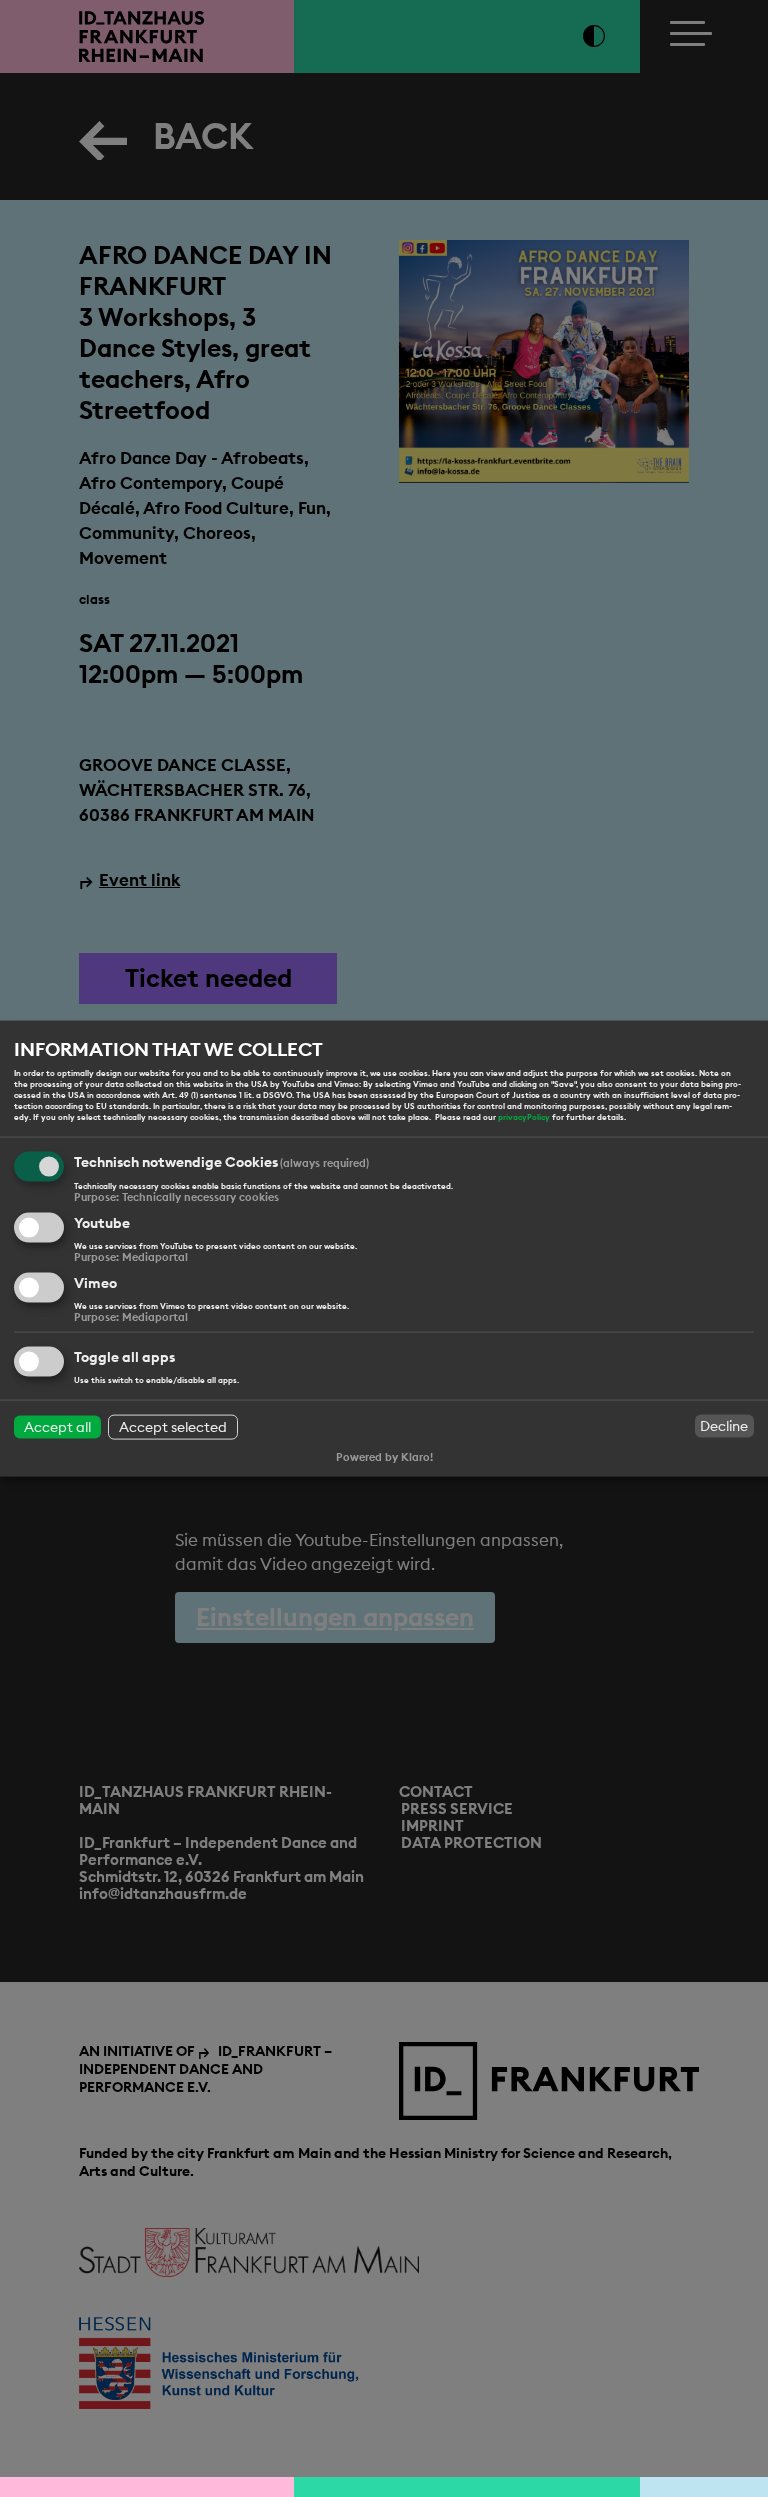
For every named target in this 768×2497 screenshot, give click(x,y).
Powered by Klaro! (384, 1457)
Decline (724, 1426)
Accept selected (173, 1427)
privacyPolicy (524, 1117)
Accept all (57, 1427)
